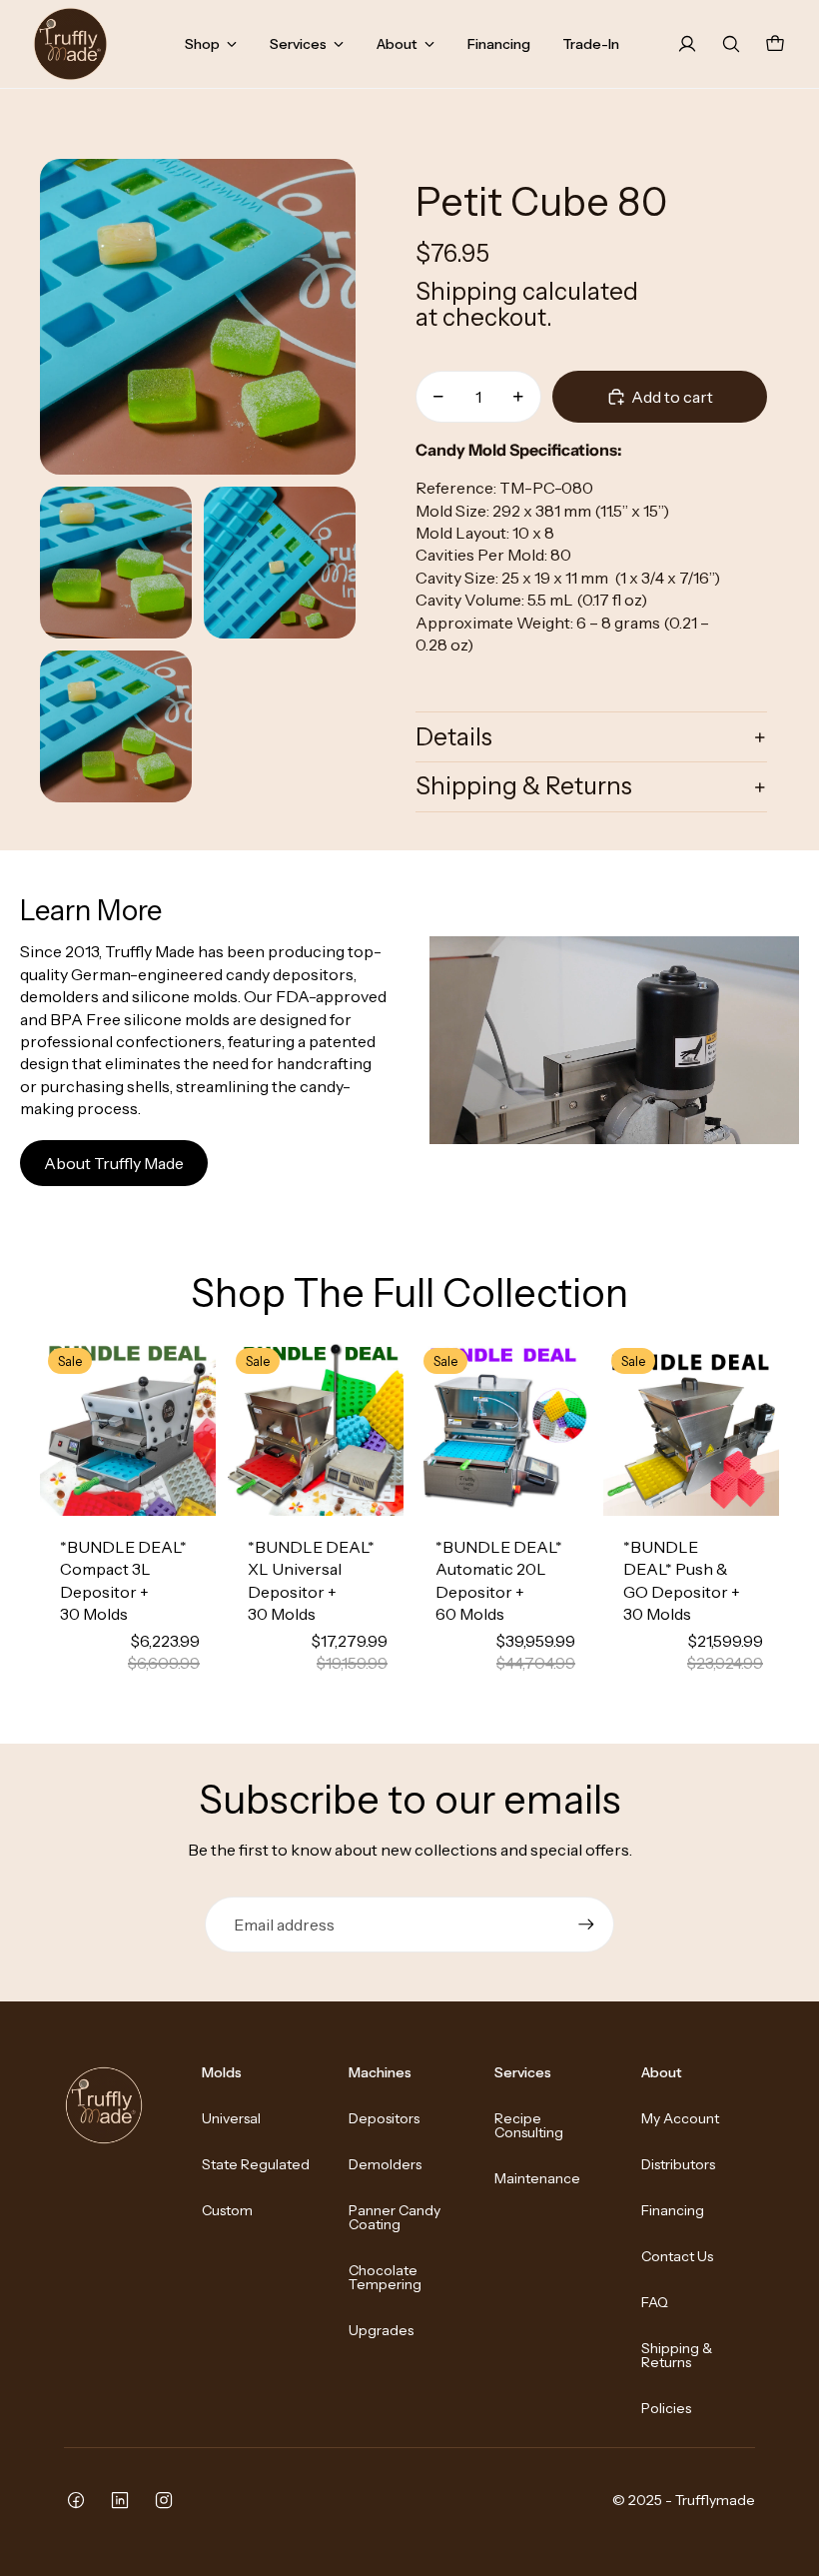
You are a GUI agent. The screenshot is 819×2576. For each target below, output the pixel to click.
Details (454, 737)
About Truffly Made (114, 1163)
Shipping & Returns (524, 786)
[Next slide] (200, 1428)
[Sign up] (586, 1925)
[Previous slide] (55, 1428)
